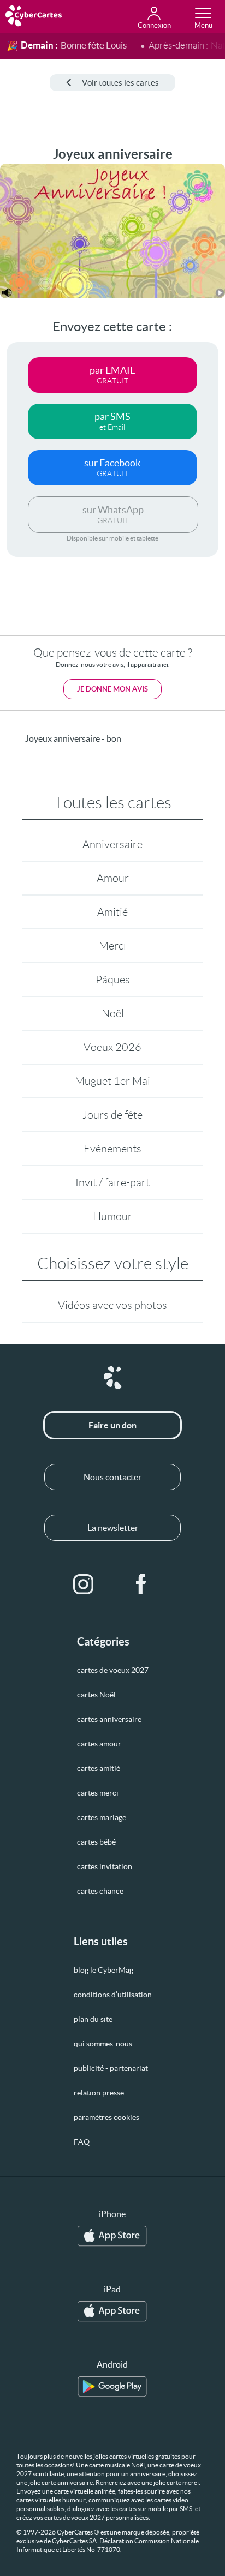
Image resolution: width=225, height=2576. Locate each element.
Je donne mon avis (112, 689)
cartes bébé (96, 1842)
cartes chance (100, 1891)
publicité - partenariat (111, 2068)
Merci (112, 946)
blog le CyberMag (103, 1970)
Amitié (112, 912)
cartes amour (99, 1744)
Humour (112, 1216)
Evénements (112, 1149)
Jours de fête (112, 1115)
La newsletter (113, 1528)
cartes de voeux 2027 (113, 1670)
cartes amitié (99, 1768)
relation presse (99, 2093)
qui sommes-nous (103, 2044)
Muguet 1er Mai (112, 1081)
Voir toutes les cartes (120, 83)
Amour (113, 878)
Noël (113, 1013)
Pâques (113, 980)
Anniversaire (112, 844)
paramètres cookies (106, 2117)
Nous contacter (112, 1477)
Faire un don (112, 1425)
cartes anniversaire (109, 1719)
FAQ (82, 2142)
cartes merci (98, 1793)
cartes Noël (96, 1695)
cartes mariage (102, 1817)
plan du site (93, 2019)
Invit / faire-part (112, 1182)
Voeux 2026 (112, 1047)
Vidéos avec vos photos (112, 1305)
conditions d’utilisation (113, 1995)
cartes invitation (105, 1866)
